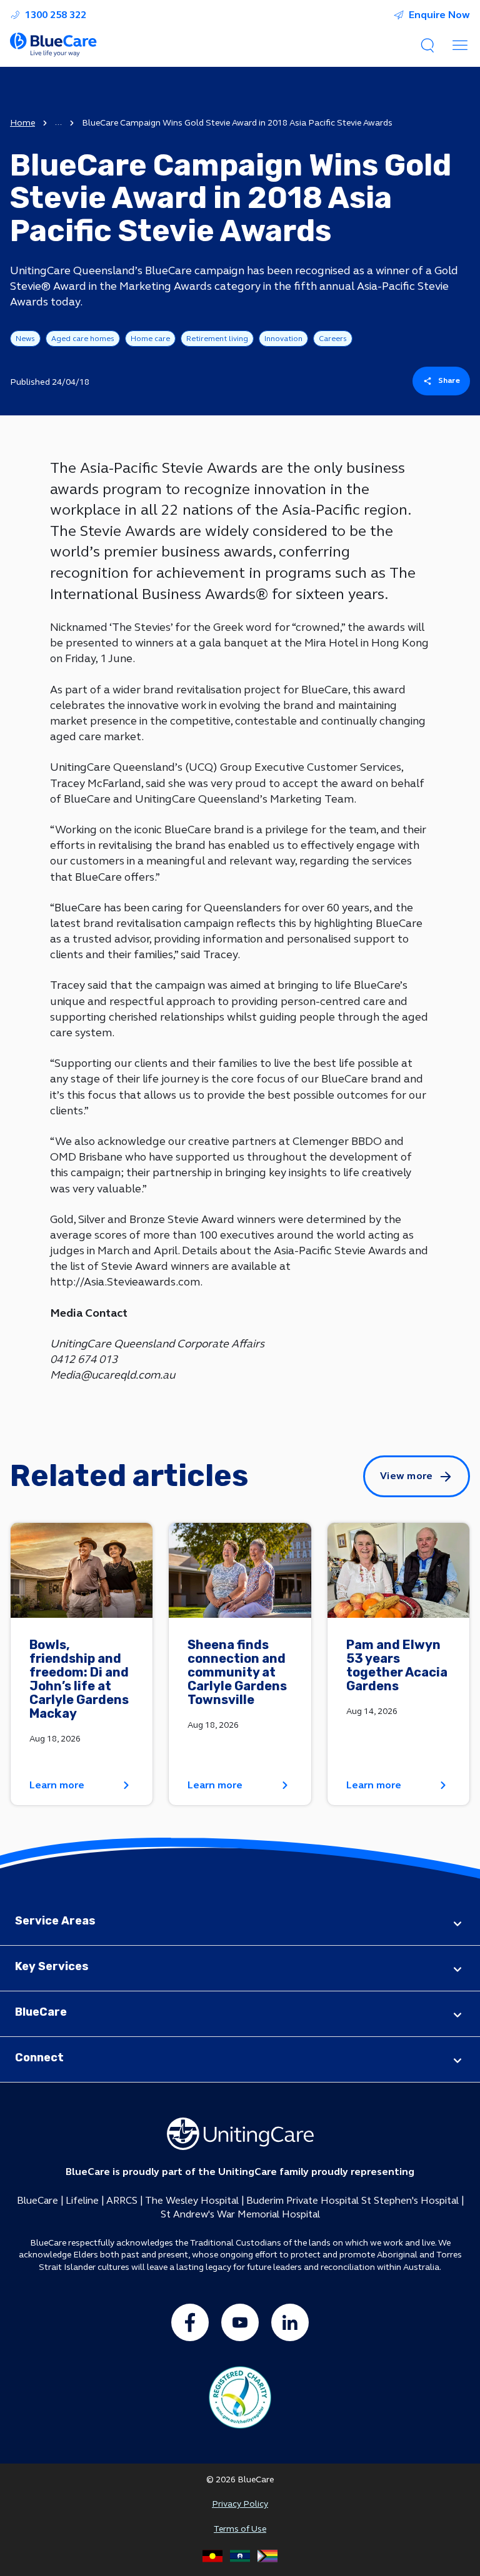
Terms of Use (240, 2529)
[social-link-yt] (240, 2322)
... (58, 122)
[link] (82, 1664)
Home (22, 123)
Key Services (52, 1966)
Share (449, 380)
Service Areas (55, 1921)
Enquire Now (439, 15)
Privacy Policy (240, 2504)
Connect (39, 2058)
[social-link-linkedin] (290, 2322)
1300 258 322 (56, 15)
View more (407, 1476)
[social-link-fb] (190, 2322)
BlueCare (41, 2012)
